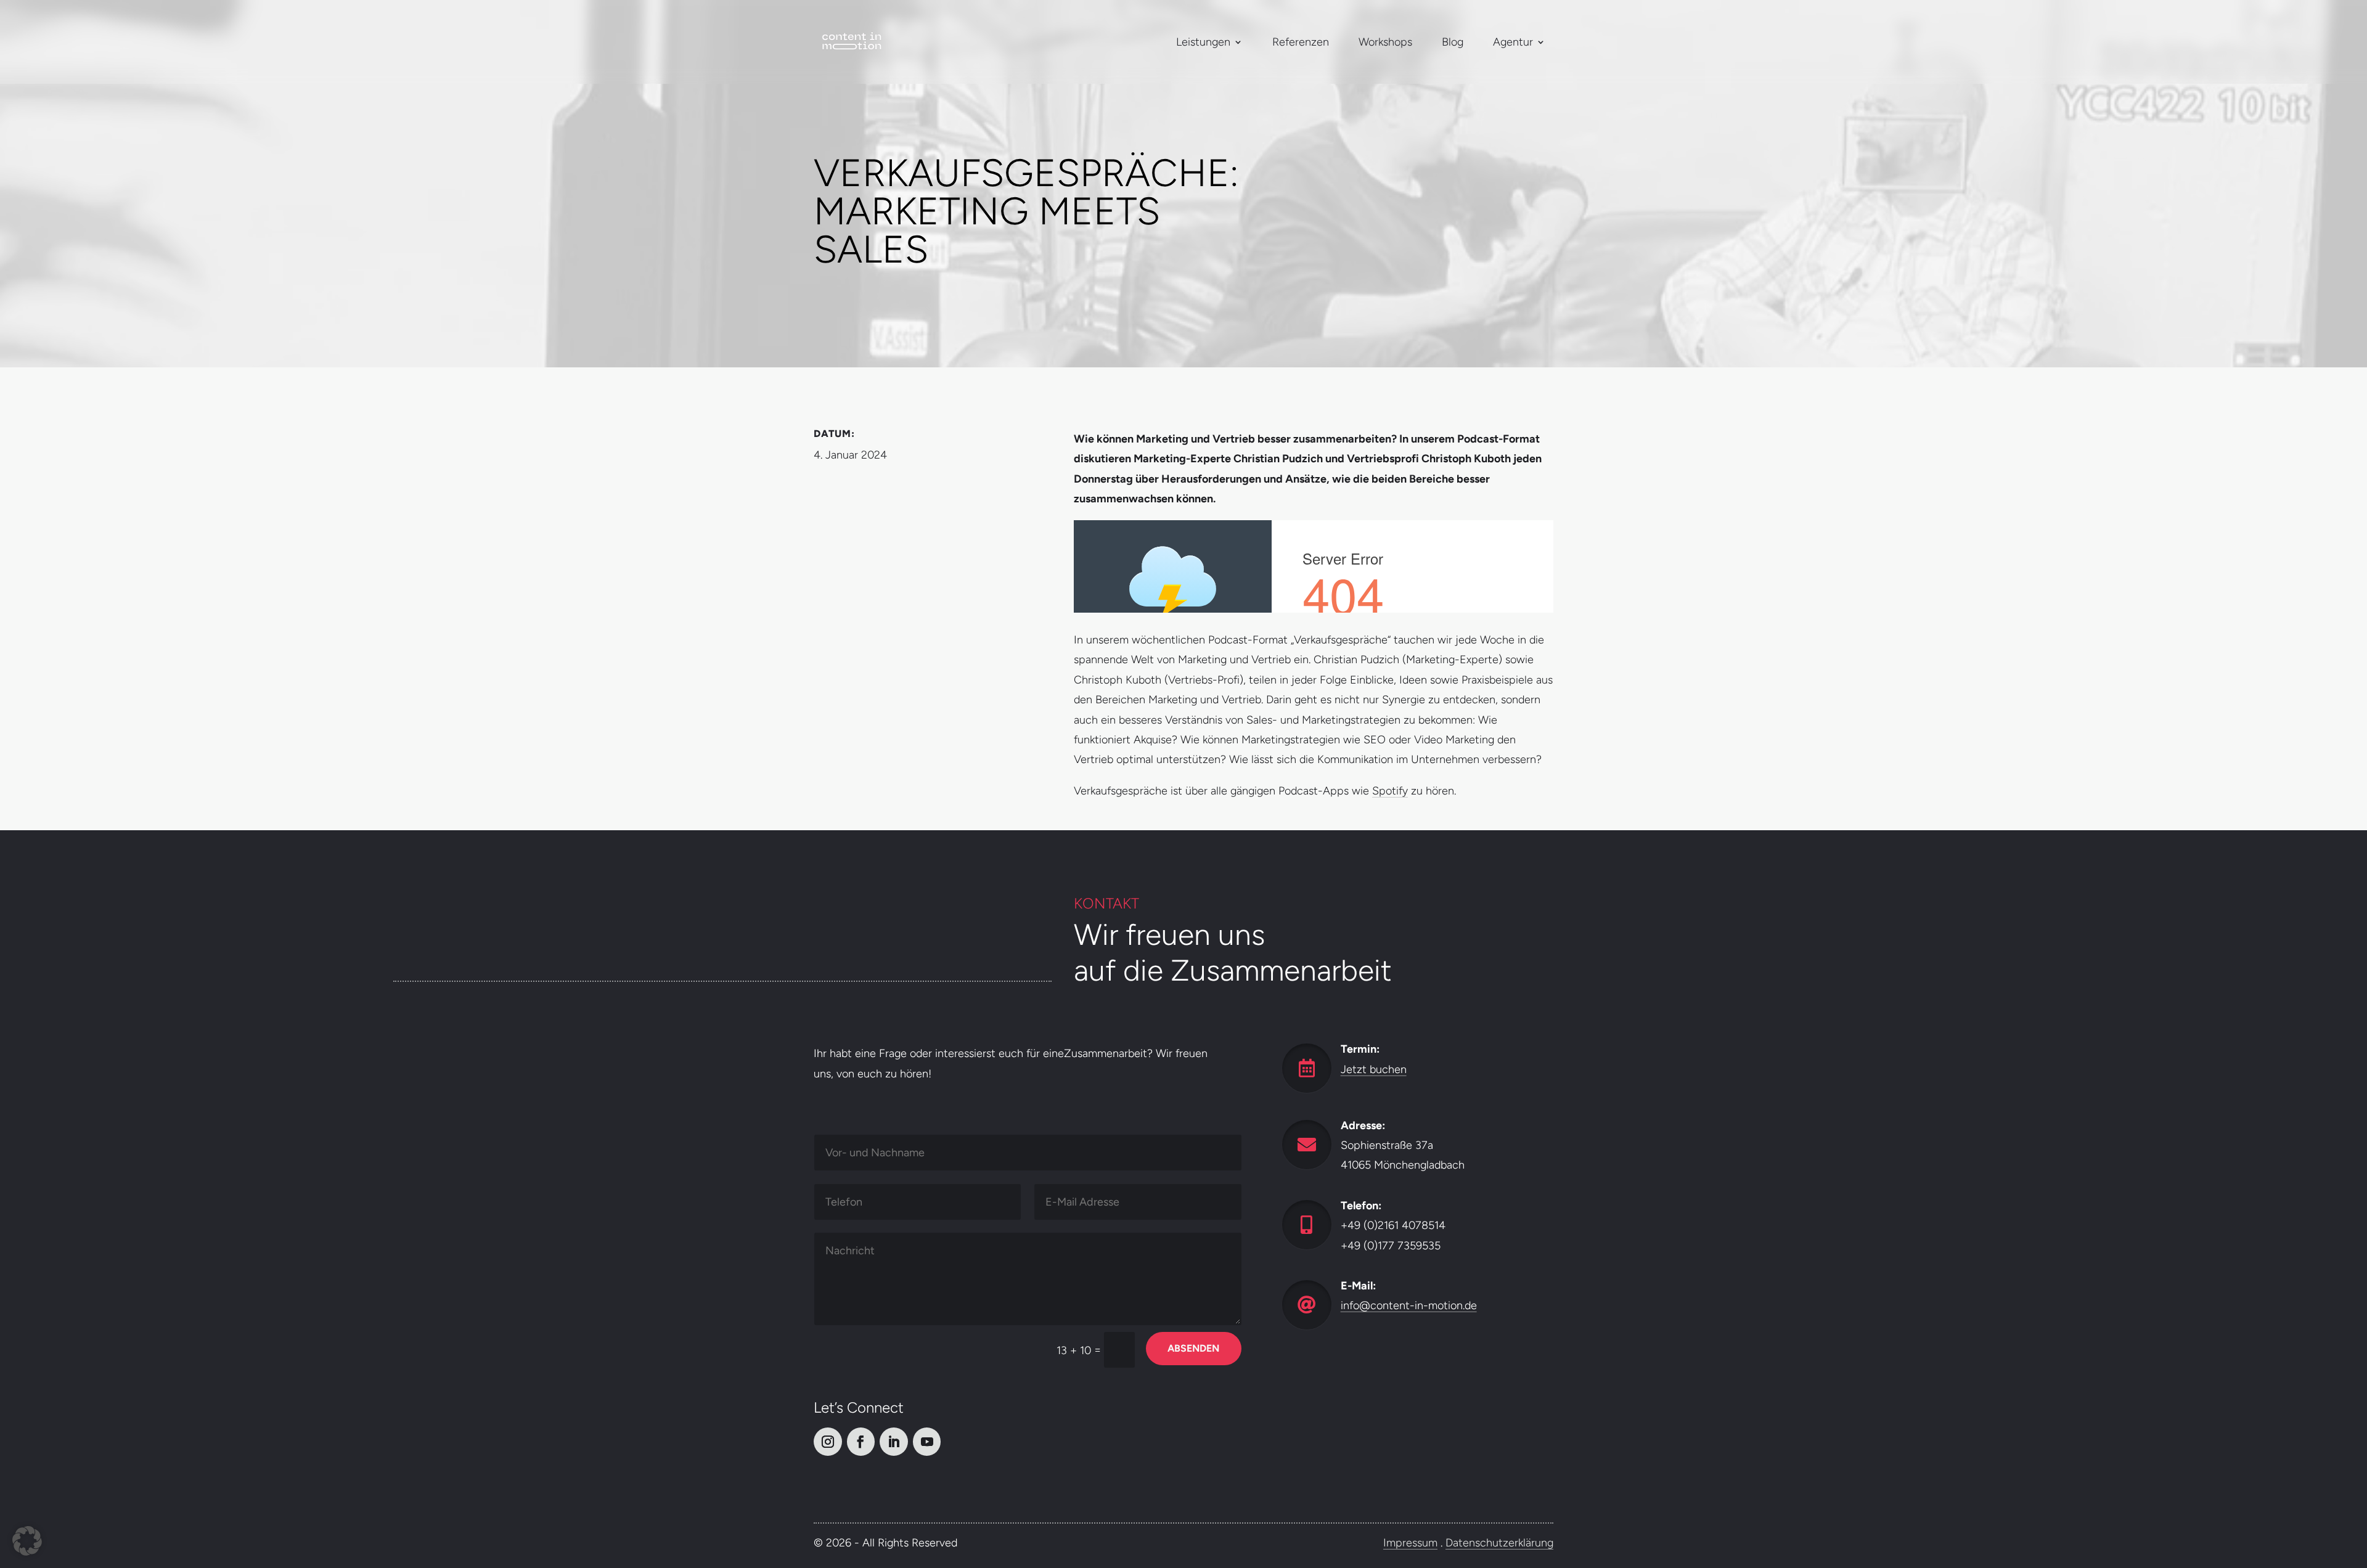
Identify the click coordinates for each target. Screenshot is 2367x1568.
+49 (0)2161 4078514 (1393, 1225)
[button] (27, 1541)
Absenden (1193, 1348)
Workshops (1385, 42)
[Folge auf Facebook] (861, 1442)
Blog (1453, 42)
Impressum (1410, 1543)
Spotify (1390, 791)
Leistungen (1203, 42)
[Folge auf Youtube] (927, 1442)
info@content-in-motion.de (1409, 1305)
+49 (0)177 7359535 (1391, 1245)
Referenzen (1301, 42)
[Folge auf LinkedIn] (894, 1442)
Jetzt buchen (1374, 1069)
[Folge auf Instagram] (828, 1442)
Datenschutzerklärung (1499, 1543)
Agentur (1513, 42)
